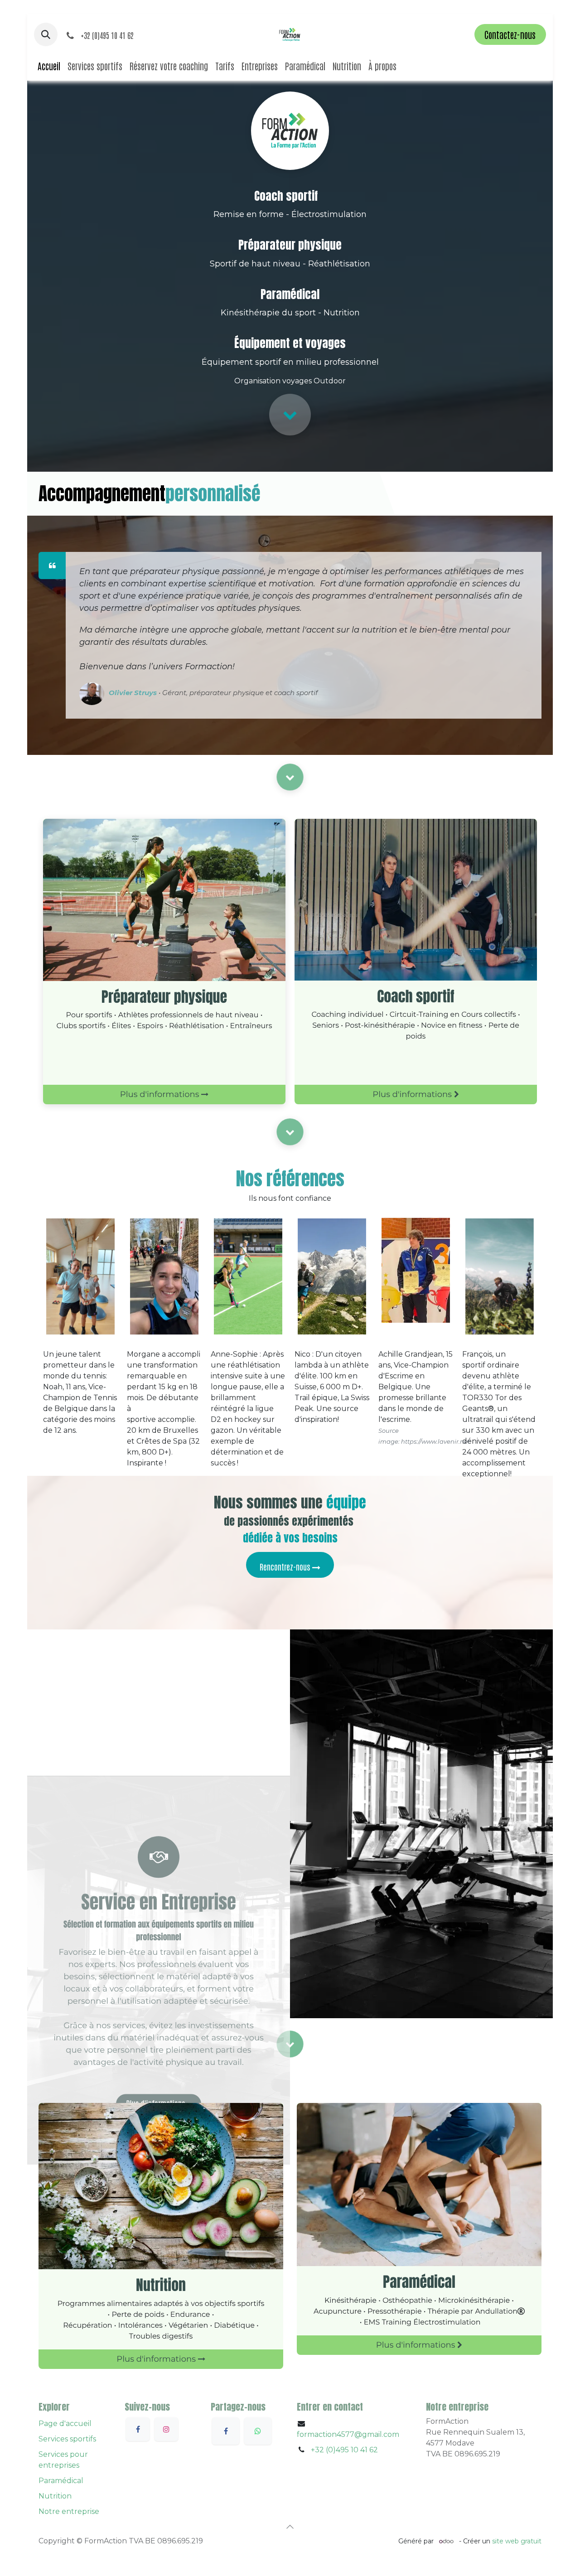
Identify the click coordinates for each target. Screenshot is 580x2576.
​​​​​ (290, 1132)
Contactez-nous (510, 34)
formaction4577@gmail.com (348, 2434)
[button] (46, 34)
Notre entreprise (69, 2511)
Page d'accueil (65, 2424)
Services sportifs (67, 2439)
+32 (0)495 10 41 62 (344, 2450)
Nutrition (55, 2496)
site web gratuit (517, 2541)
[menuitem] (49, 66)
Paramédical (61, 2481)
